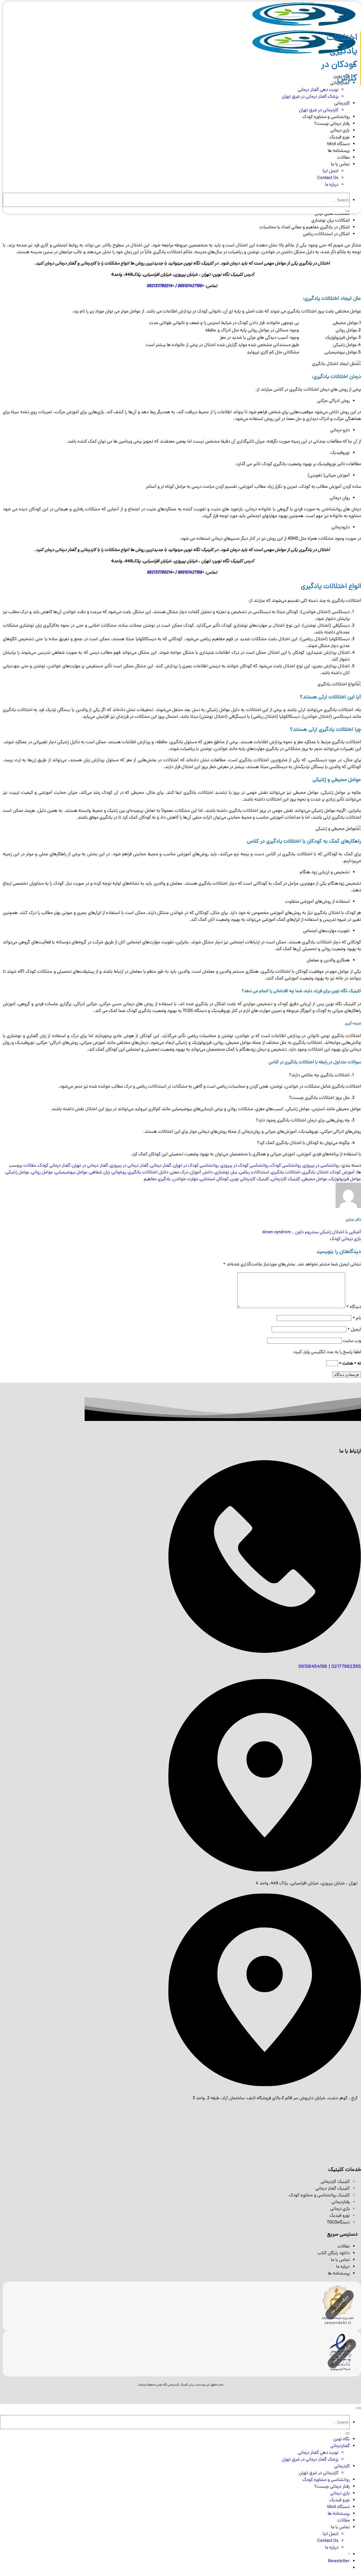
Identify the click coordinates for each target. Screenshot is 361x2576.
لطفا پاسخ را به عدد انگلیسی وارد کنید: (327, 1352)
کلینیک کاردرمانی (286, 1179)
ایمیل (354, 1330)
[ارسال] (347, 211)
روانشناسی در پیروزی (321, 1166)
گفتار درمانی (161, 1166)
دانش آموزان (201, 1173)
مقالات (344, 158)
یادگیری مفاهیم (157, 1179)
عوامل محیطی (315, 1179)
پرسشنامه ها (339, 151)
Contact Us (328, 178)
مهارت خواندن (185, 1179)
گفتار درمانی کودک (54, 1166)
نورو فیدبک (340, 137)
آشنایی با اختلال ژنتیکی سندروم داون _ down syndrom (312, 1232)
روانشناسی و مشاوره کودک (326, 117)
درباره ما (332, 185)
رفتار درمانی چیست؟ (332, 124)
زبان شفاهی (100, 1173)
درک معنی (179, 1173)
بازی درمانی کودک (345, 1239)
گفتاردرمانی (340, 2446)
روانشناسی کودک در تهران (196, 1166)
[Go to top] (359, 2408)
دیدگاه (354, 1307)
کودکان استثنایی (214, 1179)
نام (357, 1318)
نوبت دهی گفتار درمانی (318, 2453)
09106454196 (313, 1667)
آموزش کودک (342, 1173)
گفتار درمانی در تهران (90, 1166)
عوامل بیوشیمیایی (71, 1173)
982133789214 (159, 286)
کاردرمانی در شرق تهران (319, 110)
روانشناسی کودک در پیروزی (245, 1166)
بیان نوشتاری (226, 1173)
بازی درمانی (340, 131)
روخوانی (119, 1173)
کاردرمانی (342, 104)
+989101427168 (191, 286)
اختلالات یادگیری (286, 1173)
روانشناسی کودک (286, 1166)
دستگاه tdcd (338, 144)
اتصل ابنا (331, 171)
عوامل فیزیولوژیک (345, 1179)
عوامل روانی (42, 1173)
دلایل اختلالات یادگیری (148, 1173)
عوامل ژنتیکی (17, 1173)
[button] (339, 2561)
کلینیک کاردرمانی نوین (250, 1179)
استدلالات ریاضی (254, 1173)
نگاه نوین (342, 2439)
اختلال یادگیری (315, 1173)
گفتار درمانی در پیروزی (129, 1166)
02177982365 (346, 1667)
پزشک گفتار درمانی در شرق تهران (310, 97)
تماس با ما (340, 165)
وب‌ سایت (352, 1341)
